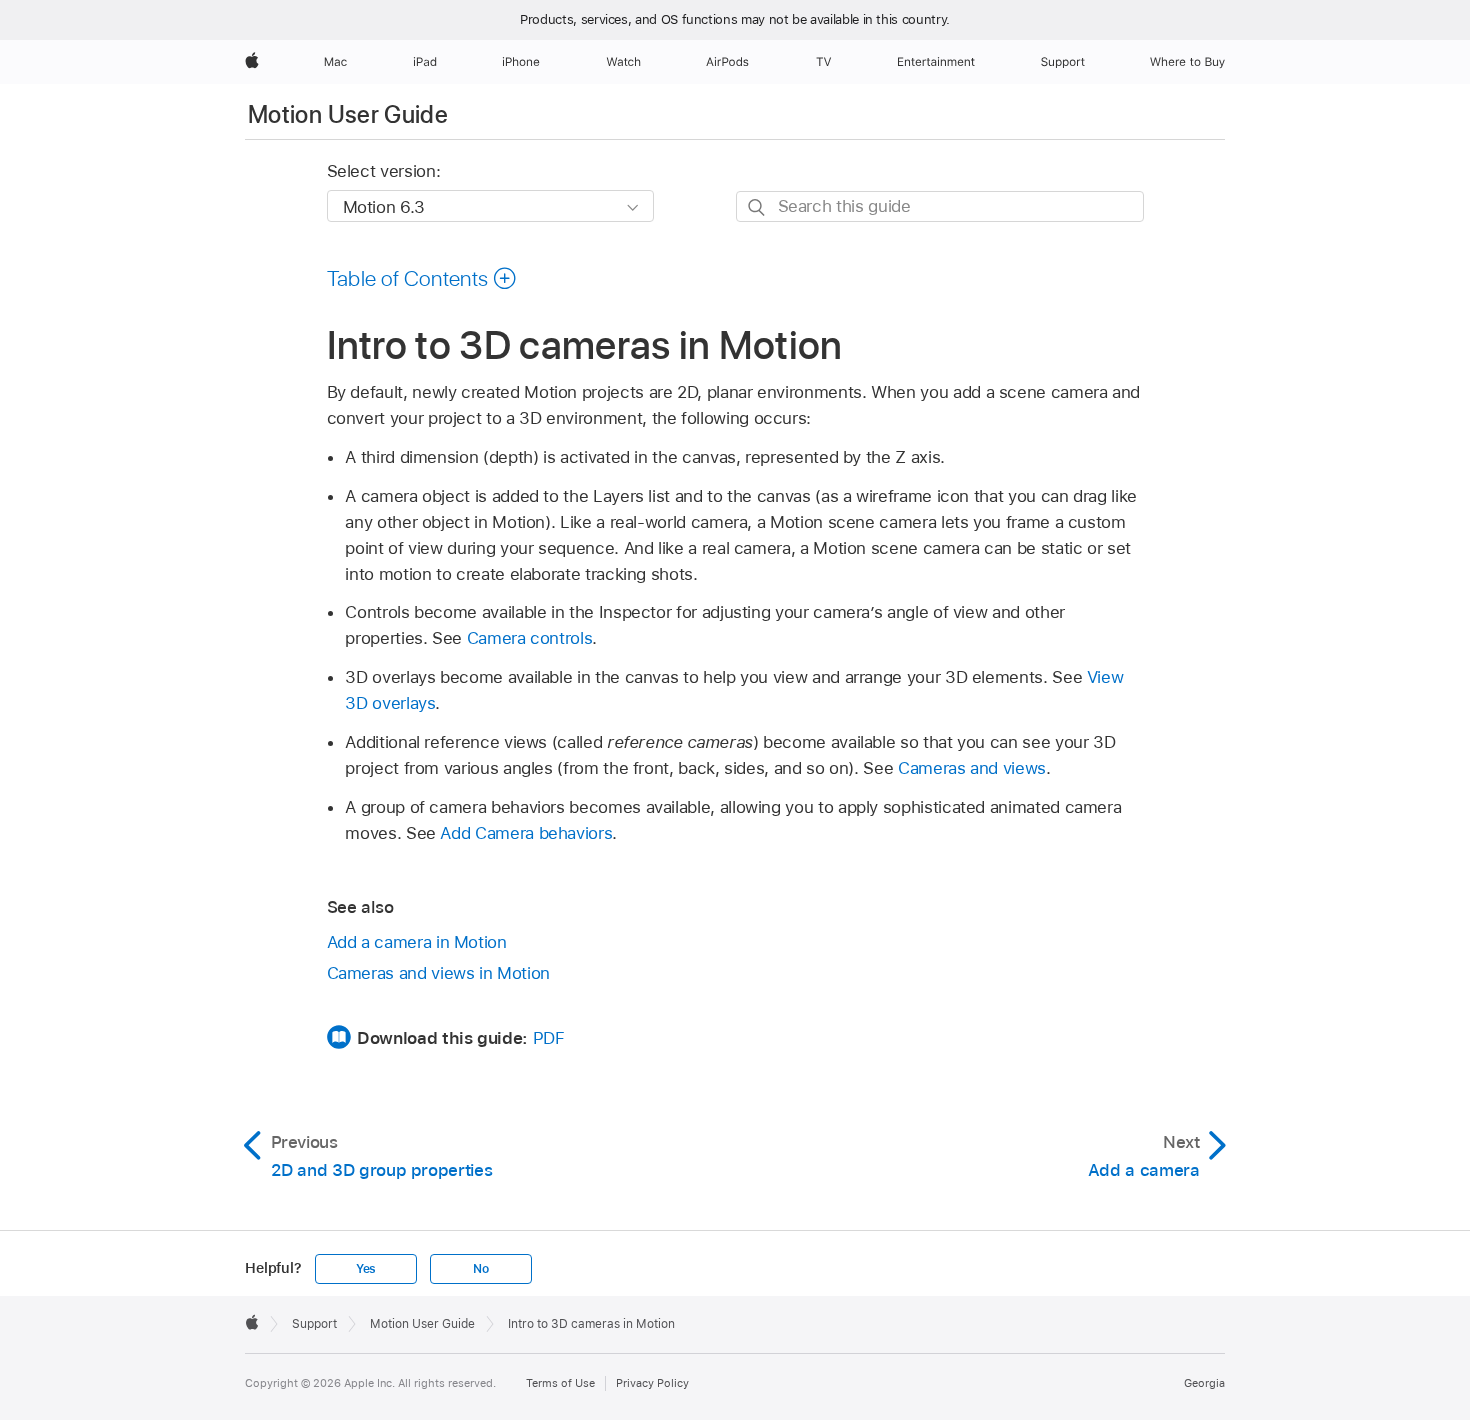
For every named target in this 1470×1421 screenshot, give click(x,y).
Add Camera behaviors (526, 833)
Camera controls (530, 638)
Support (314, 1324)
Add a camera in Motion (417, 942)
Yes (366, 1269)
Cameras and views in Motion (438, 973)
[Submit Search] (757, 207)
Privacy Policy (652, 1383)
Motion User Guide (348, 114)
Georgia (1204, 1383)
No (481, 1269)
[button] (422, 278)
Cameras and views (972, 768)
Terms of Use (560, 1383)
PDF (549, 1038)
